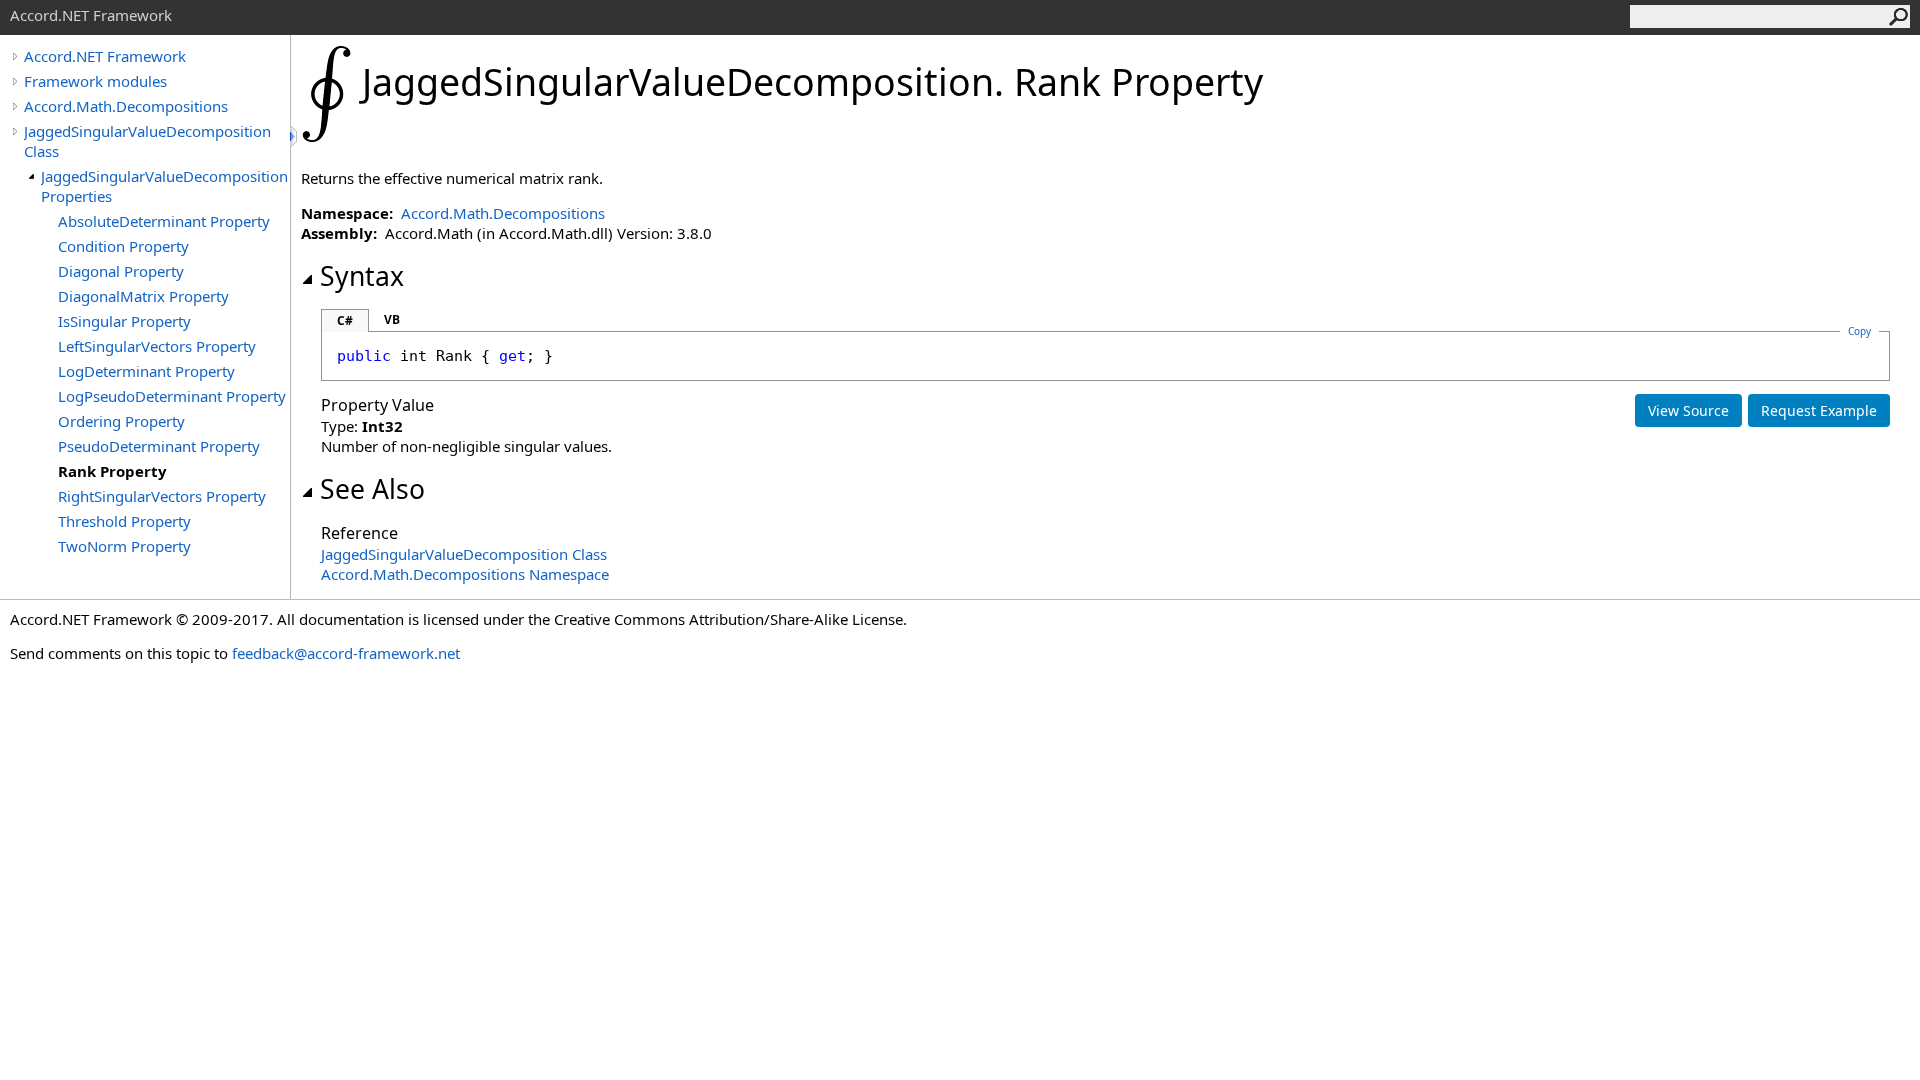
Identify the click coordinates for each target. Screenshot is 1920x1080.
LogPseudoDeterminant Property (172, 396)
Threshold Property (124, 521)
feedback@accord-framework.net (346, 653)
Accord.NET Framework (105, 56)
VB (392, 319)
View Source (1688, 410)
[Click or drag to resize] (295, 136)
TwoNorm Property (124, 546)
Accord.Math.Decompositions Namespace (465, 574)
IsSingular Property (124, 321)
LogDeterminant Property (146, 371)
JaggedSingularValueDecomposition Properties (164, 186)
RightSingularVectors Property (162, 496)
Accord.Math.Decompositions (126, 106)
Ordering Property (121, 421)
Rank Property (112, 471)
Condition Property (123, 246)
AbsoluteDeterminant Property (164, 221)
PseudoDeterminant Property (159, 446)
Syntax (362, 276)
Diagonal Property (121, 271)
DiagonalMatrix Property (143, 296)
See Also (372, 489)
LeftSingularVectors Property (157, 346)
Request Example (1819, 410)
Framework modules (95, 81)
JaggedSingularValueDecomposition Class (147, 141)
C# (345, 320)
